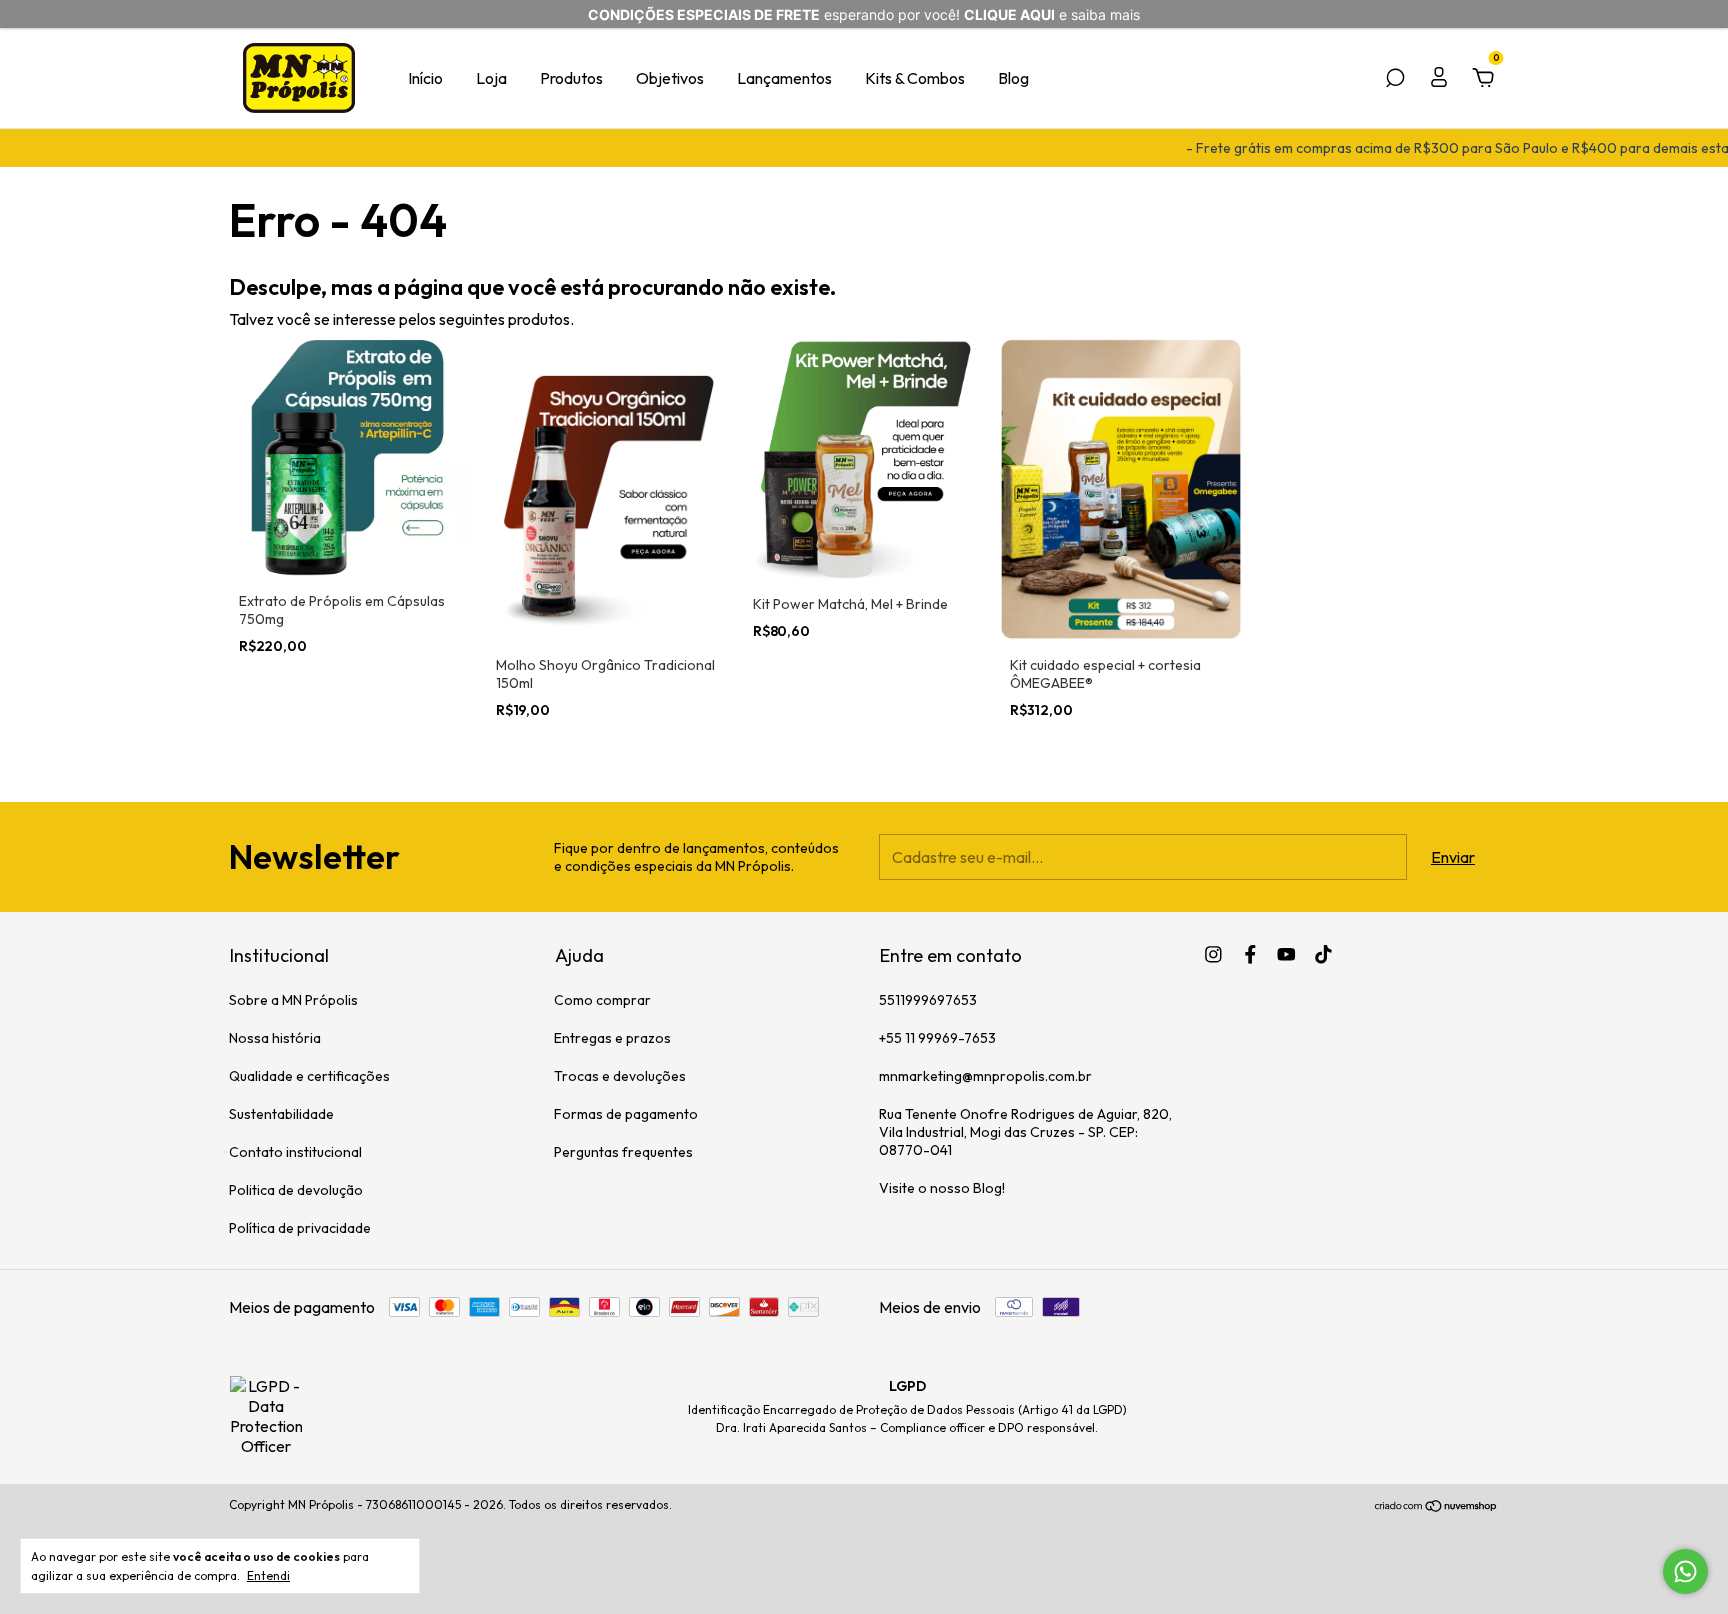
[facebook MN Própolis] (1250, 954)
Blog (1013, 78)
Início (425, 78)
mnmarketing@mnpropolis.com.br (985, 1076)
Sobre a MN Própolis (293, 1000)
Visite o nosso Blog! (942, 1188)
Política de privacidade (300, 1228)
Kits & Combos (915, 78)
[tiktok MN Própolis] (1323, 954)
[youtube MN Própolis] (1286, 954)
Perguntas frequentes (623, 1152)
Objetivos (670, 78)
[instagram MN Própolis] (1213, 954)
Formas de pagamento (626, 1114)
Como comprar (602, 1000)
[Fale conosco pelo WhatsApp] (1685, 1571)
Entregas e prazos (612, 1038)
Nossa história (275, 1038)
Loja (491, 78)
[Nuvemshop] (1436, 1507)
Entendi (268, 1575)
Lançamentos (784, 78)
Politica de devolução (296, 1190)
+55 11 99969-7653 (937, 1038)
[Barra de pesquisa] (1395, 79)
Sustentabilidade (281, 1114)
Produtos (571, 78)
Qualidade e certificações (309, 1076)
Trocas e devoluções (620, 1076)
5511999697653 (928, 1000)
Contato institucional (295, 1152)
